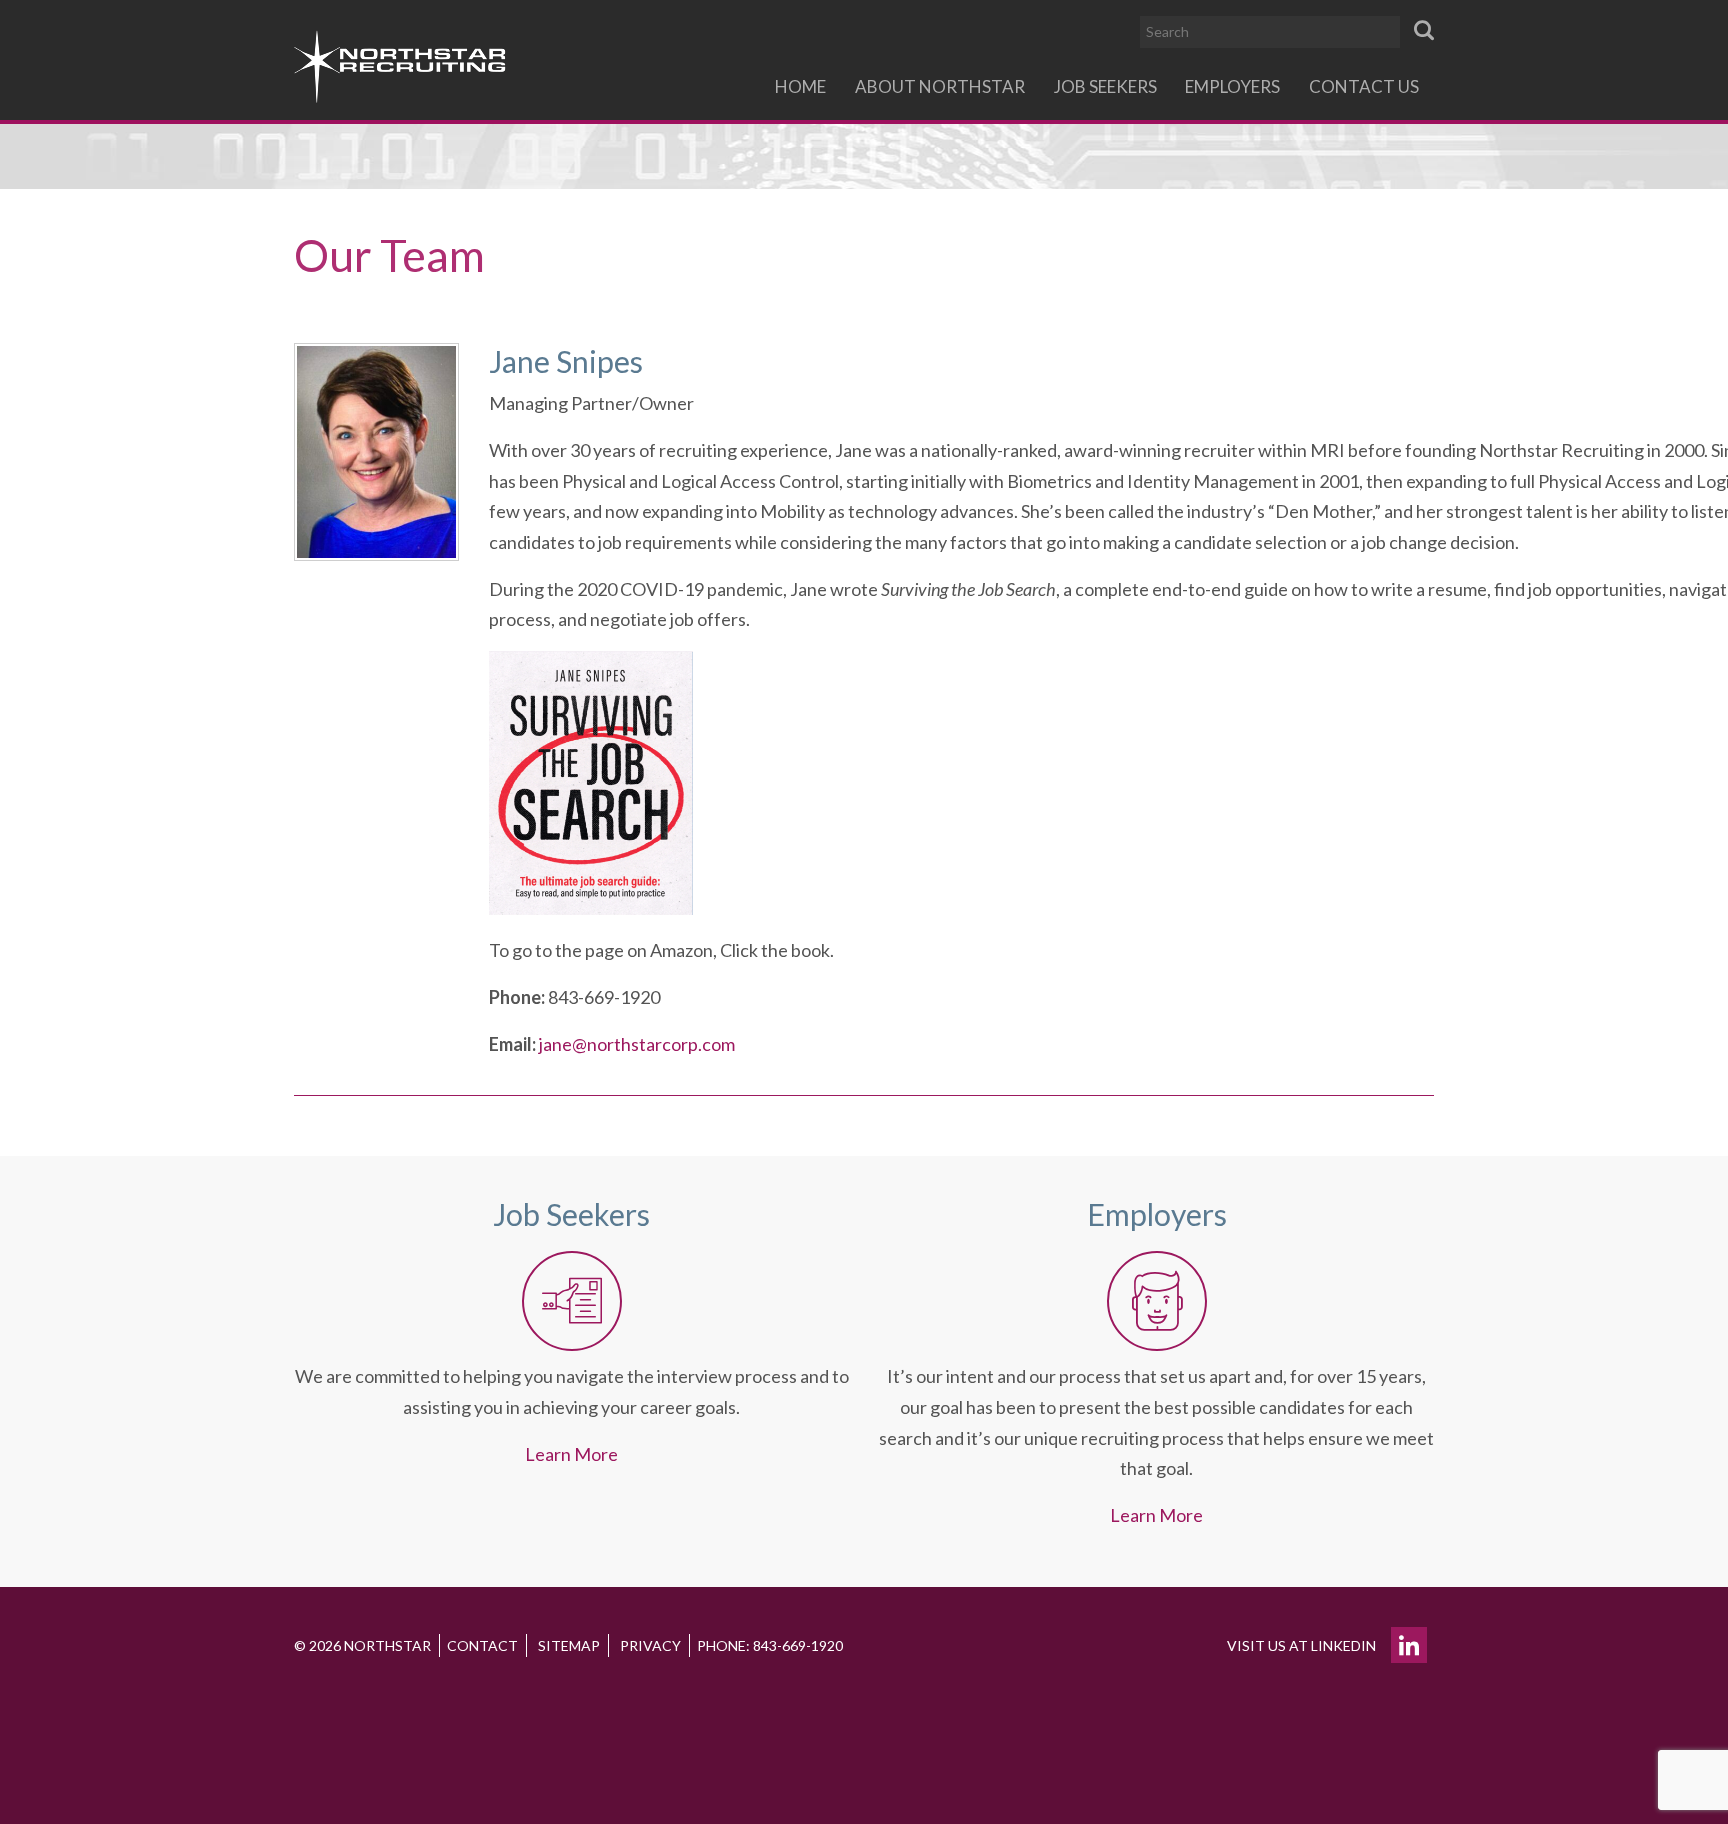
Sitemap (569, 1645)
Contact (482, 1645)
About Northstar (940, 86)
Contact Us (1364, 86)
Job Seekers (1105, 86)
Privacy (650, 1645)
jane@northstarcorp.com (637, 1044)
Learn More (571, 1454)
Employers (1232, 86)
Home (800, 86)
